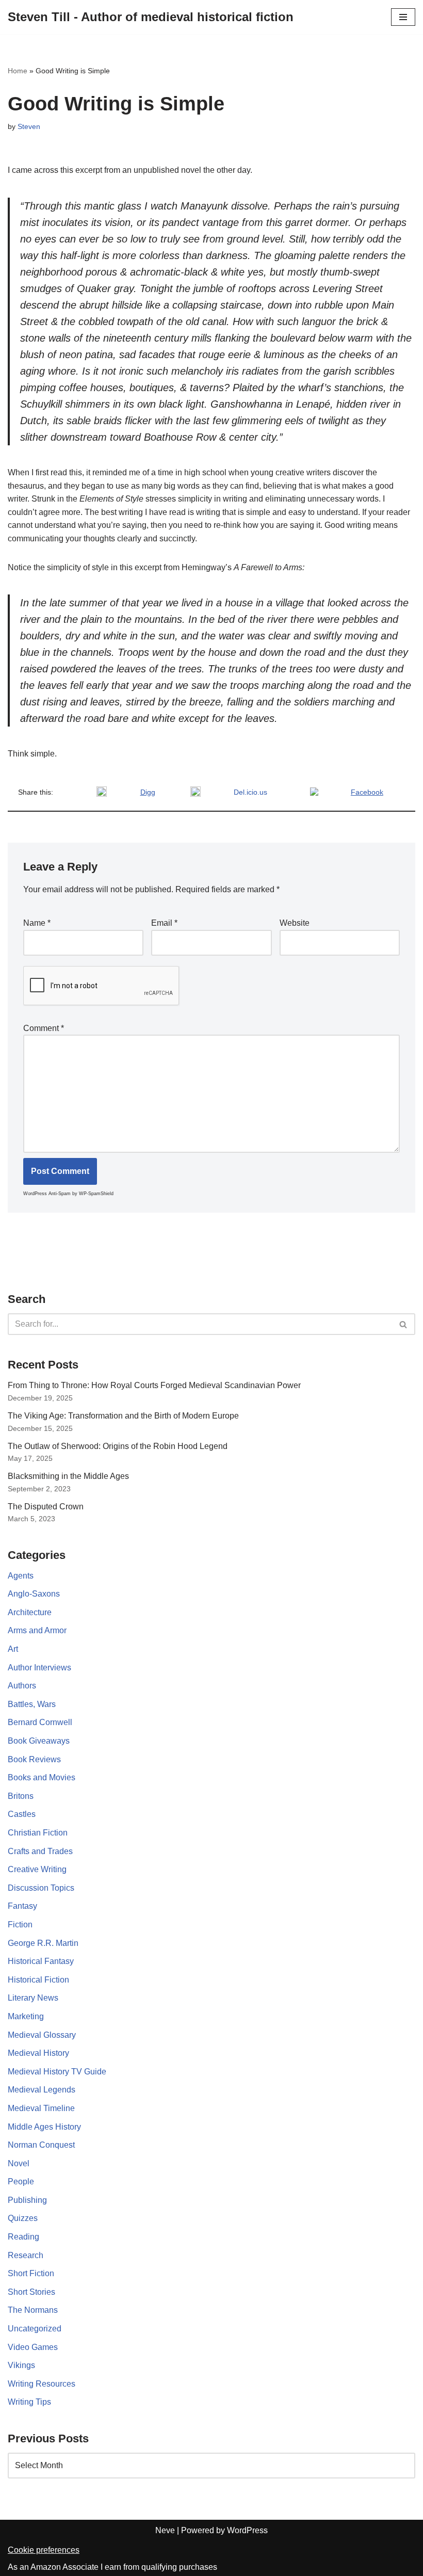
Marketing (26, 2016)
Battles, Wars (32, 1704)
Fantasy (22, 1906)
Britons (21, 1796)
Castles (22, 1814)
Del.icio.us (250, 792)
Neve (165, 2530)
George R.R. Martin (43, 1943)
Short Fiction (31, 2273)
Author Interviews (39, 1668)
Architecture (30, 1612)
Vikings (21, 2365)
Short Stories (31, 2292)
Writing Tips (29, 2402)
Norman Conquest (41, 2145)
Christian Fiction (38, 1833)
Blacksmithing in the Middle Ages (68, 1476)
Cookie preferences (44, 2550)
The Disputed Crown (46, 1507)
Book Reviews (34, 1759)
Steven (29, 126)
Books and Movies (42, 1777)
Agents (21, 1576)
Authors (22, 1686)
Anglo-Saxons (34, 1594)
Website (295, 923)
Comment (44, 1028)
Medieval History (38, 2053)
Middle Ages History (44, 2127)
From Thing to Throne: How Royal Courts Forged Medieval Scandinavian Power (154, 1385)
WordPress (247, 2530)
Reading (23, 2237)
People (21, 2181)
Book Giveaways (39, 1741)
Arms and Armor (37, 1630)
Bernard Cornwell (40, 1722)
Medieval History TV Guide (57, 2072)
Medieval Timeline (41, 2108)
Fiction (20, 1925)
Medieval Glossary (42, 2035)
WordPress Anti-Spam (47, 1194)
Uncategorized (35, 2329)
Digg (148, 792)
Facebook (367, 792)
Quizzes (23, 2218)
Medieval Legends (42, 2090)
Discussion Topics (41, 1888)
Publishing (27, 2200)
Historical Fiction (38, 1980)
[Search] (404, 1324)
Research (26, 2255)
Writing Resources (42, 2384)
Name (37, 923)
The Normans (33, 2310)
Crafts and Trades (40, 1851)
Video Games (33, 2347)
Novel (19, 2163)
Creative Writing (37, 1869)
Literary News (33, 1998)
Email (164, 923)
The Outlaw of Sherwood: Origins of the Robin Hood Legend (118, 1446)
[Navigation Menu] (403, 17)
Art (13, 1649)
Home (18, 71)
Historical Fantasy (41, 1961)
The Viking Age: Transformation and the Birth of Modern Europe (123, 1416)
